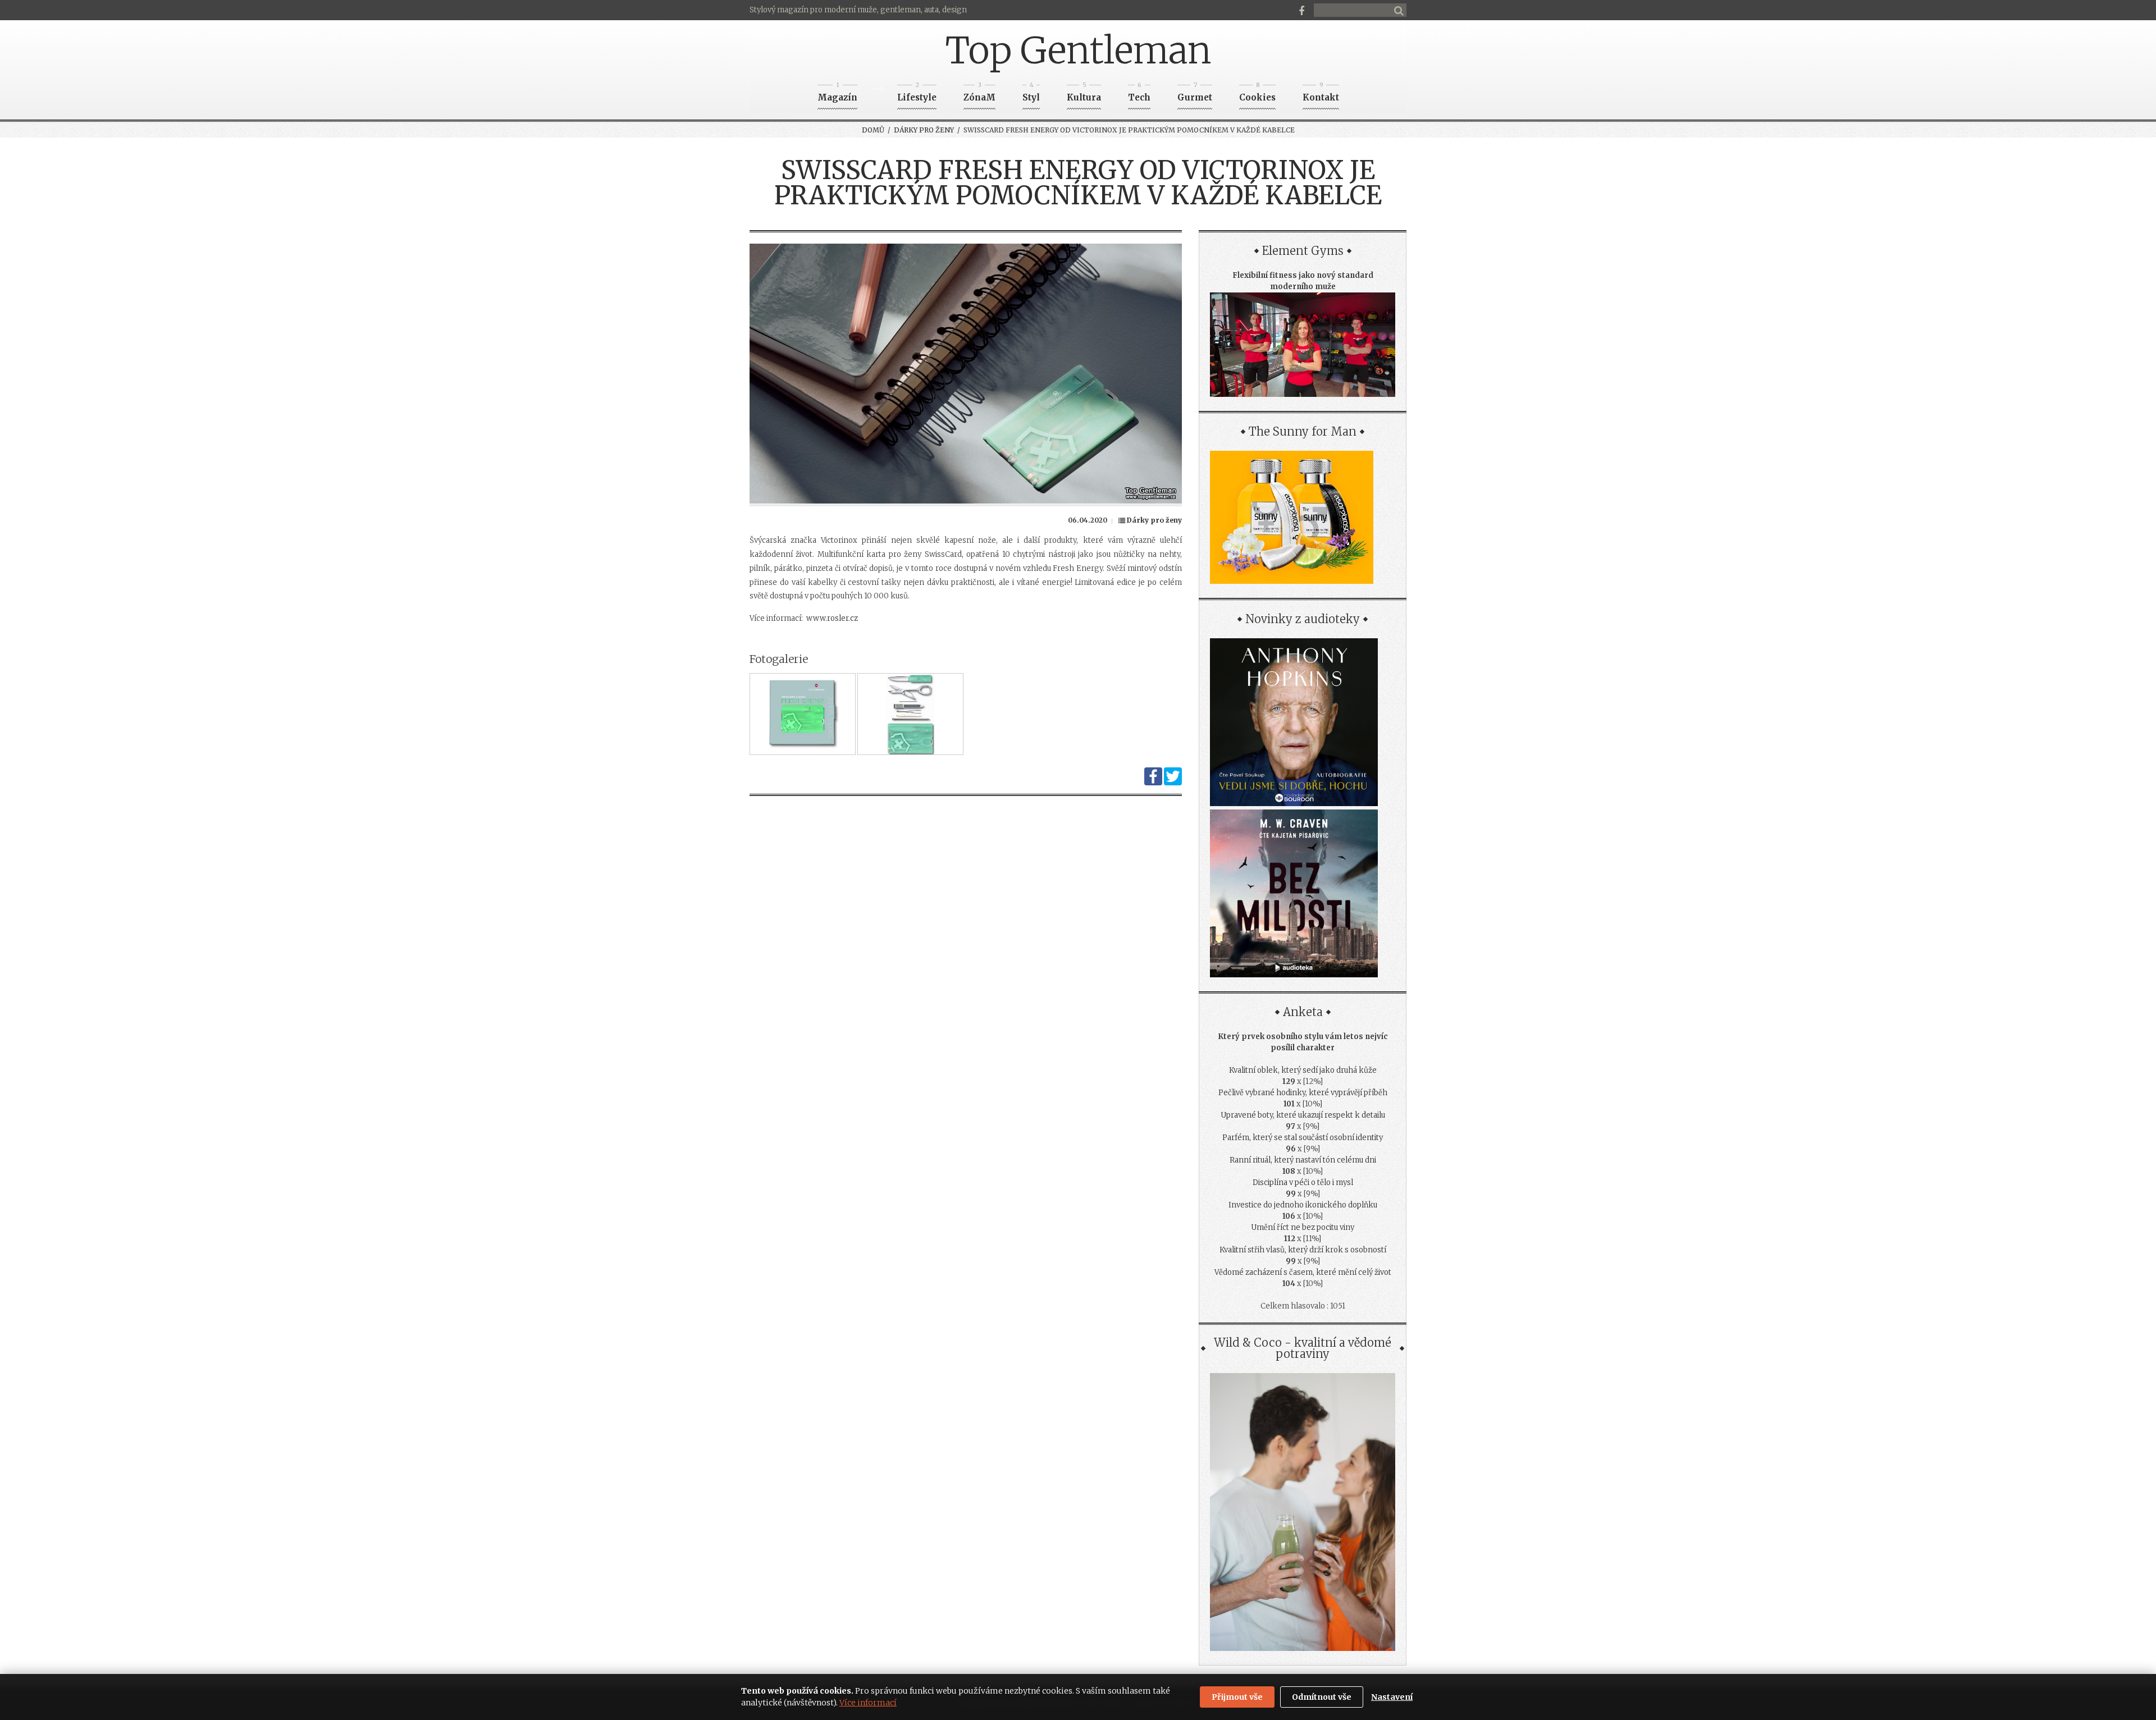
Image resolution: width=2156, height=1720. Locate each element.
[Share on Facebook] (1153, 783)
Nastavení (1392, 1697)
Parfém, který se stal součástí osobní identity (1303, 1138)
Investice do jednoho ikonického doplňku (1303, 1205)
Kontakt (1321, 94)
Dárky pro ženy (924, 130)
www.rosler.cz (832, 618)
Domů (873, 130)
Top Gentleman (1078, 51)
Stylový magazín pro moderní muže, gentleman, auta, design (858, 10)
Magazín (837, 94)
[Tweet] (1173, 783)
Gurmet (1195, 94)
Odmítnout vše (1322, 1697)
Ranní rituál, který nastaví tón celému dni (1303, 1160)
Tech (1139, 94)
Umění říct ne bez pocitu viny (1303, 1227)
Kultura (1084, 94)
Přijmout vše (1237, 1697)
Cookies (1257, 94)
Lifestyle (917, 94)
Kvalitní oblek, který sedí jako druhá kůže (1303, 1070)
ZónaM (979, 94)
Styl (1031, 94)
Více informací (868, 1703)
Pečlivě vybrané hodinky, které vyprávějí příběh (1303, 1093)
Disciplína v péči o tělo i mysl (1303, 1182)
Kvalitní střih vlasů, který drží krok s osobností (1303, 1250)
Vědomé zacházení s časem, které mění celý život (1303, 1272)
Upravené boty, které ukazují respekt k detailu (1303, 1115)
